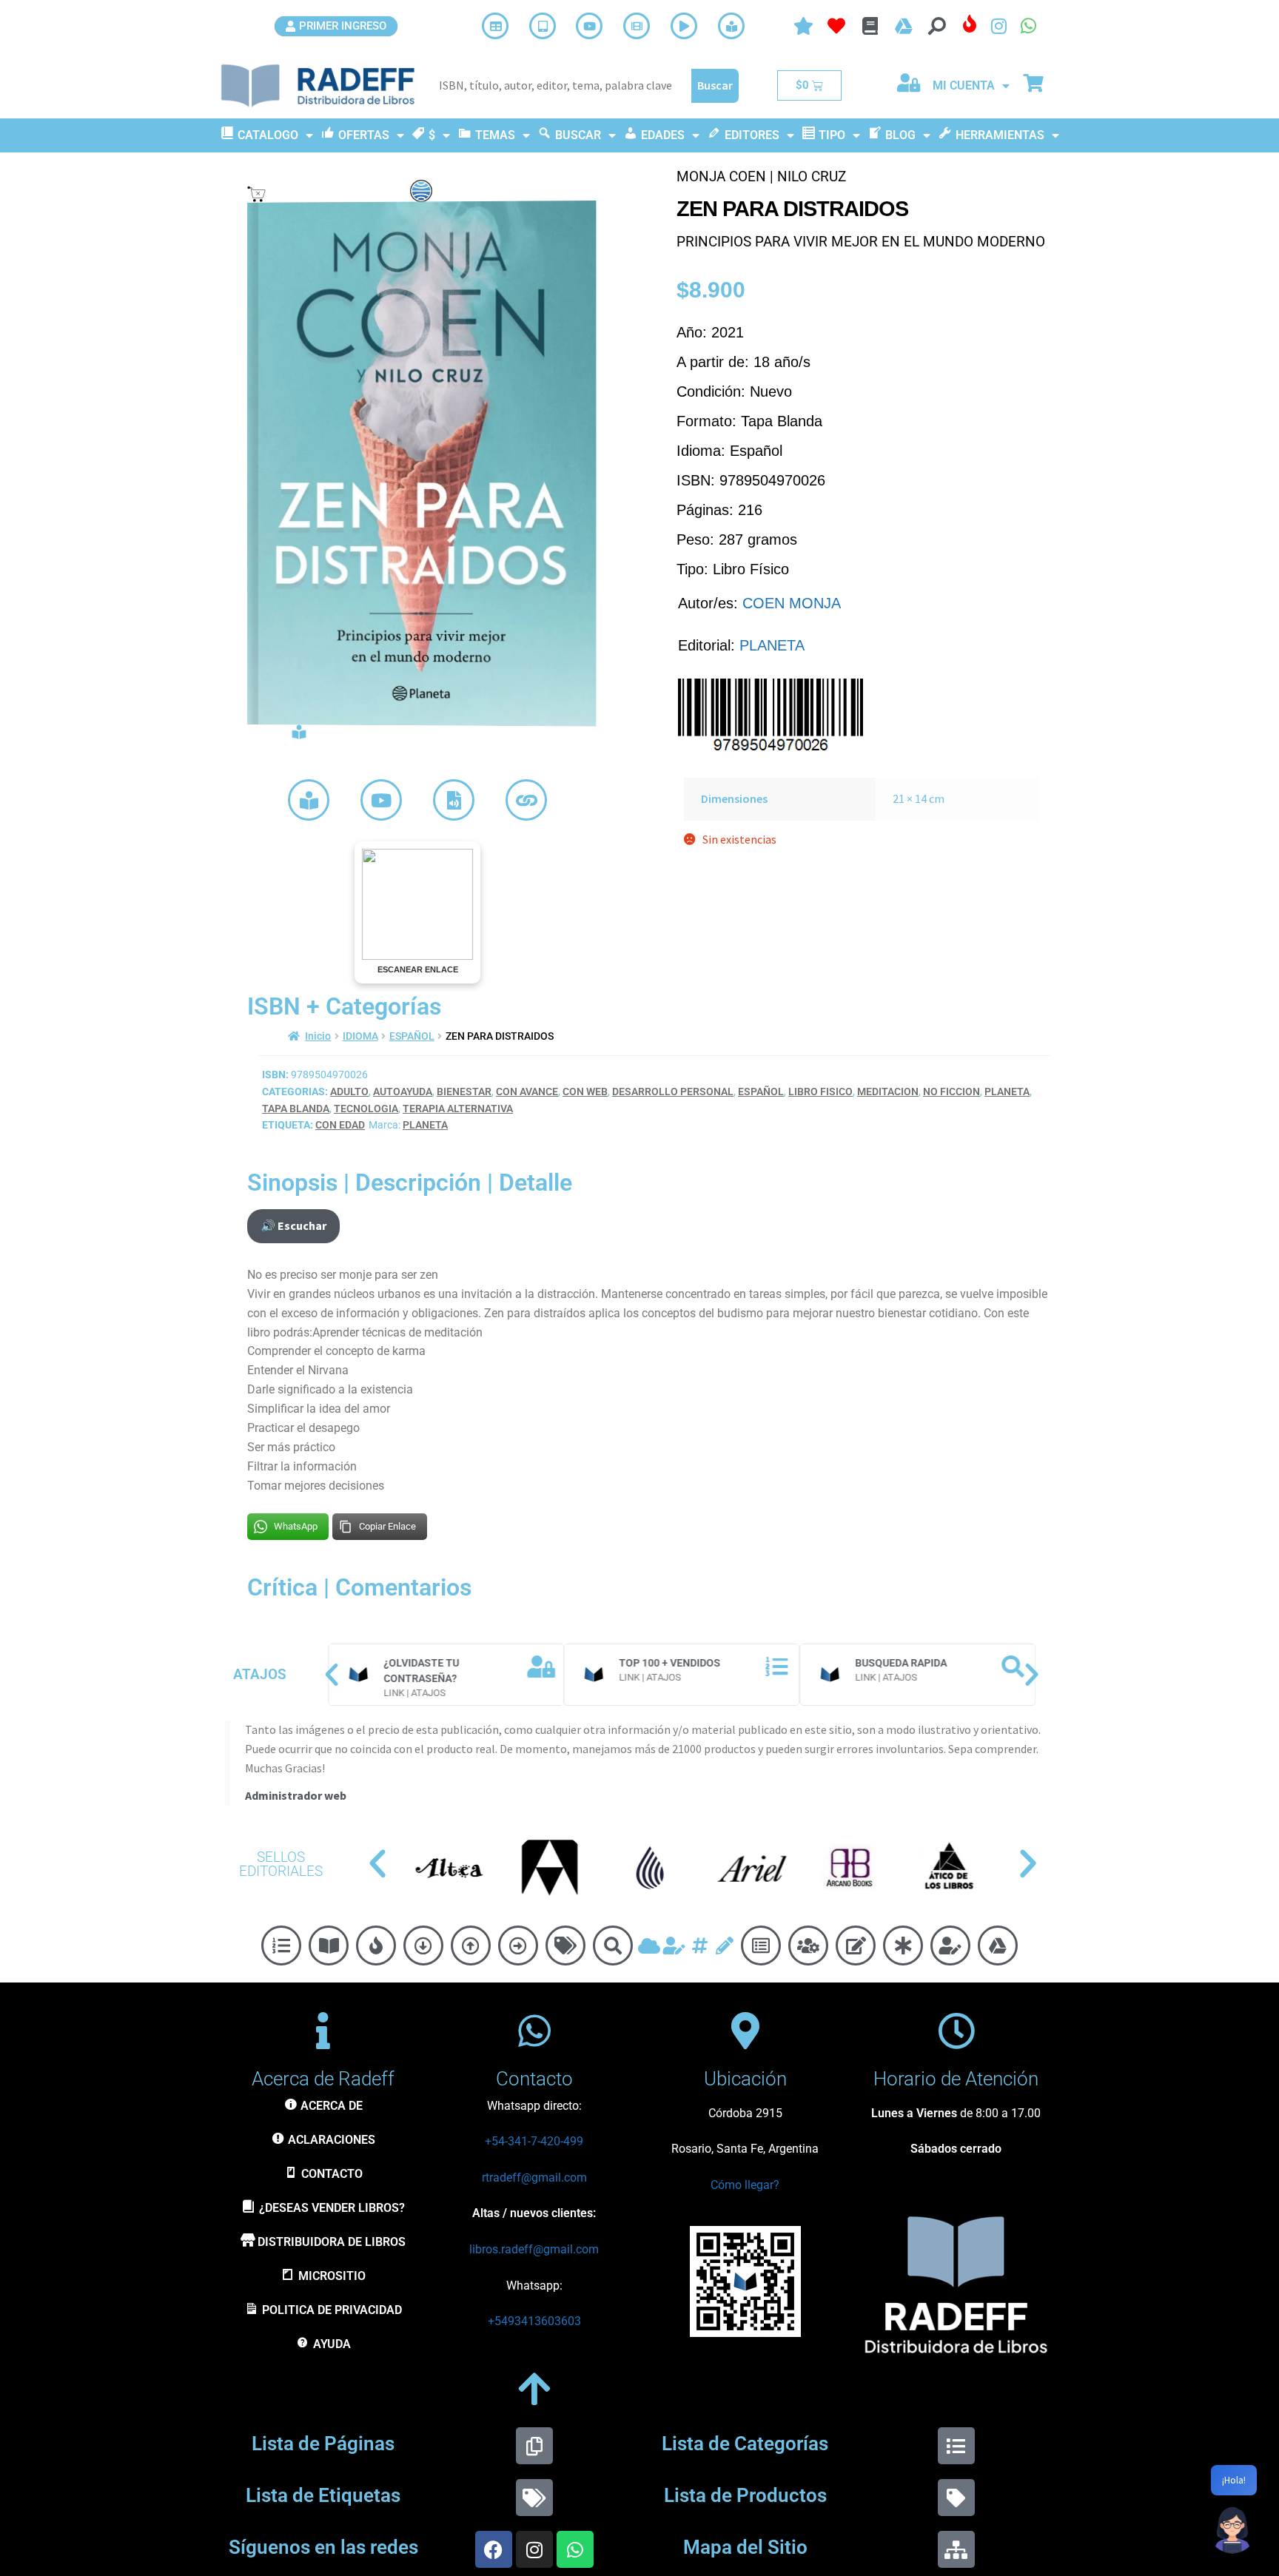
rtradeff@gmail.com (534, 2178)
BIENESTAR (464, 1092)
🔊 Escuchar (293, 1225)
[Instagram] (534, 2549)
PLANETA (772, 645)
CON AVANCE (527, 1092)
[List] (956, 2446)
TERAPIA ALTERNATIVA (458, 1109)
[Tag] (956, 2498)
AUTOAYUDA (403, 1092)
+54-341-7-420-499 (534, 2141)
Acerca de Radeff (323, 2079)
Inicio (318, 1036)
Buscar (715, 85)
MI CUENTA (964, 85)
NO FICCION (951, 1092)
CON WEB (585, 1092)
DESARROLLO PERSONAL (673, 1092)
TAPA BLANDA (296, 1109)
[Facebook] (494, 2549)
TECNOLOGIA (366, 1109)
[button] (332, 1675)
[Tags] (534, 2498)
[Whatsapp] (575, 2549)
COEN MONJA (792, 603)
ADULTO (349, 1092)
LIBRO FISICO (820, 1092)
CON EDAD (340, 1125)
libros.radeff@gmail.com (534, 2249)
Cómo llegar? (745, 2185)
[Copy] (534, 2446)
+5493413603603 (534, 2321)
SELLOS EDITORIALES (281, 1864)
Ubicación (745, 2079)
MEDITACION (888, 1092)
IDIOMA (360, 1036)
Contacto (534, 2079)
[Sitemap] (956, 2549)
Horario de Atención (956, 2079)
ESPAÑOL (412, 1036)
